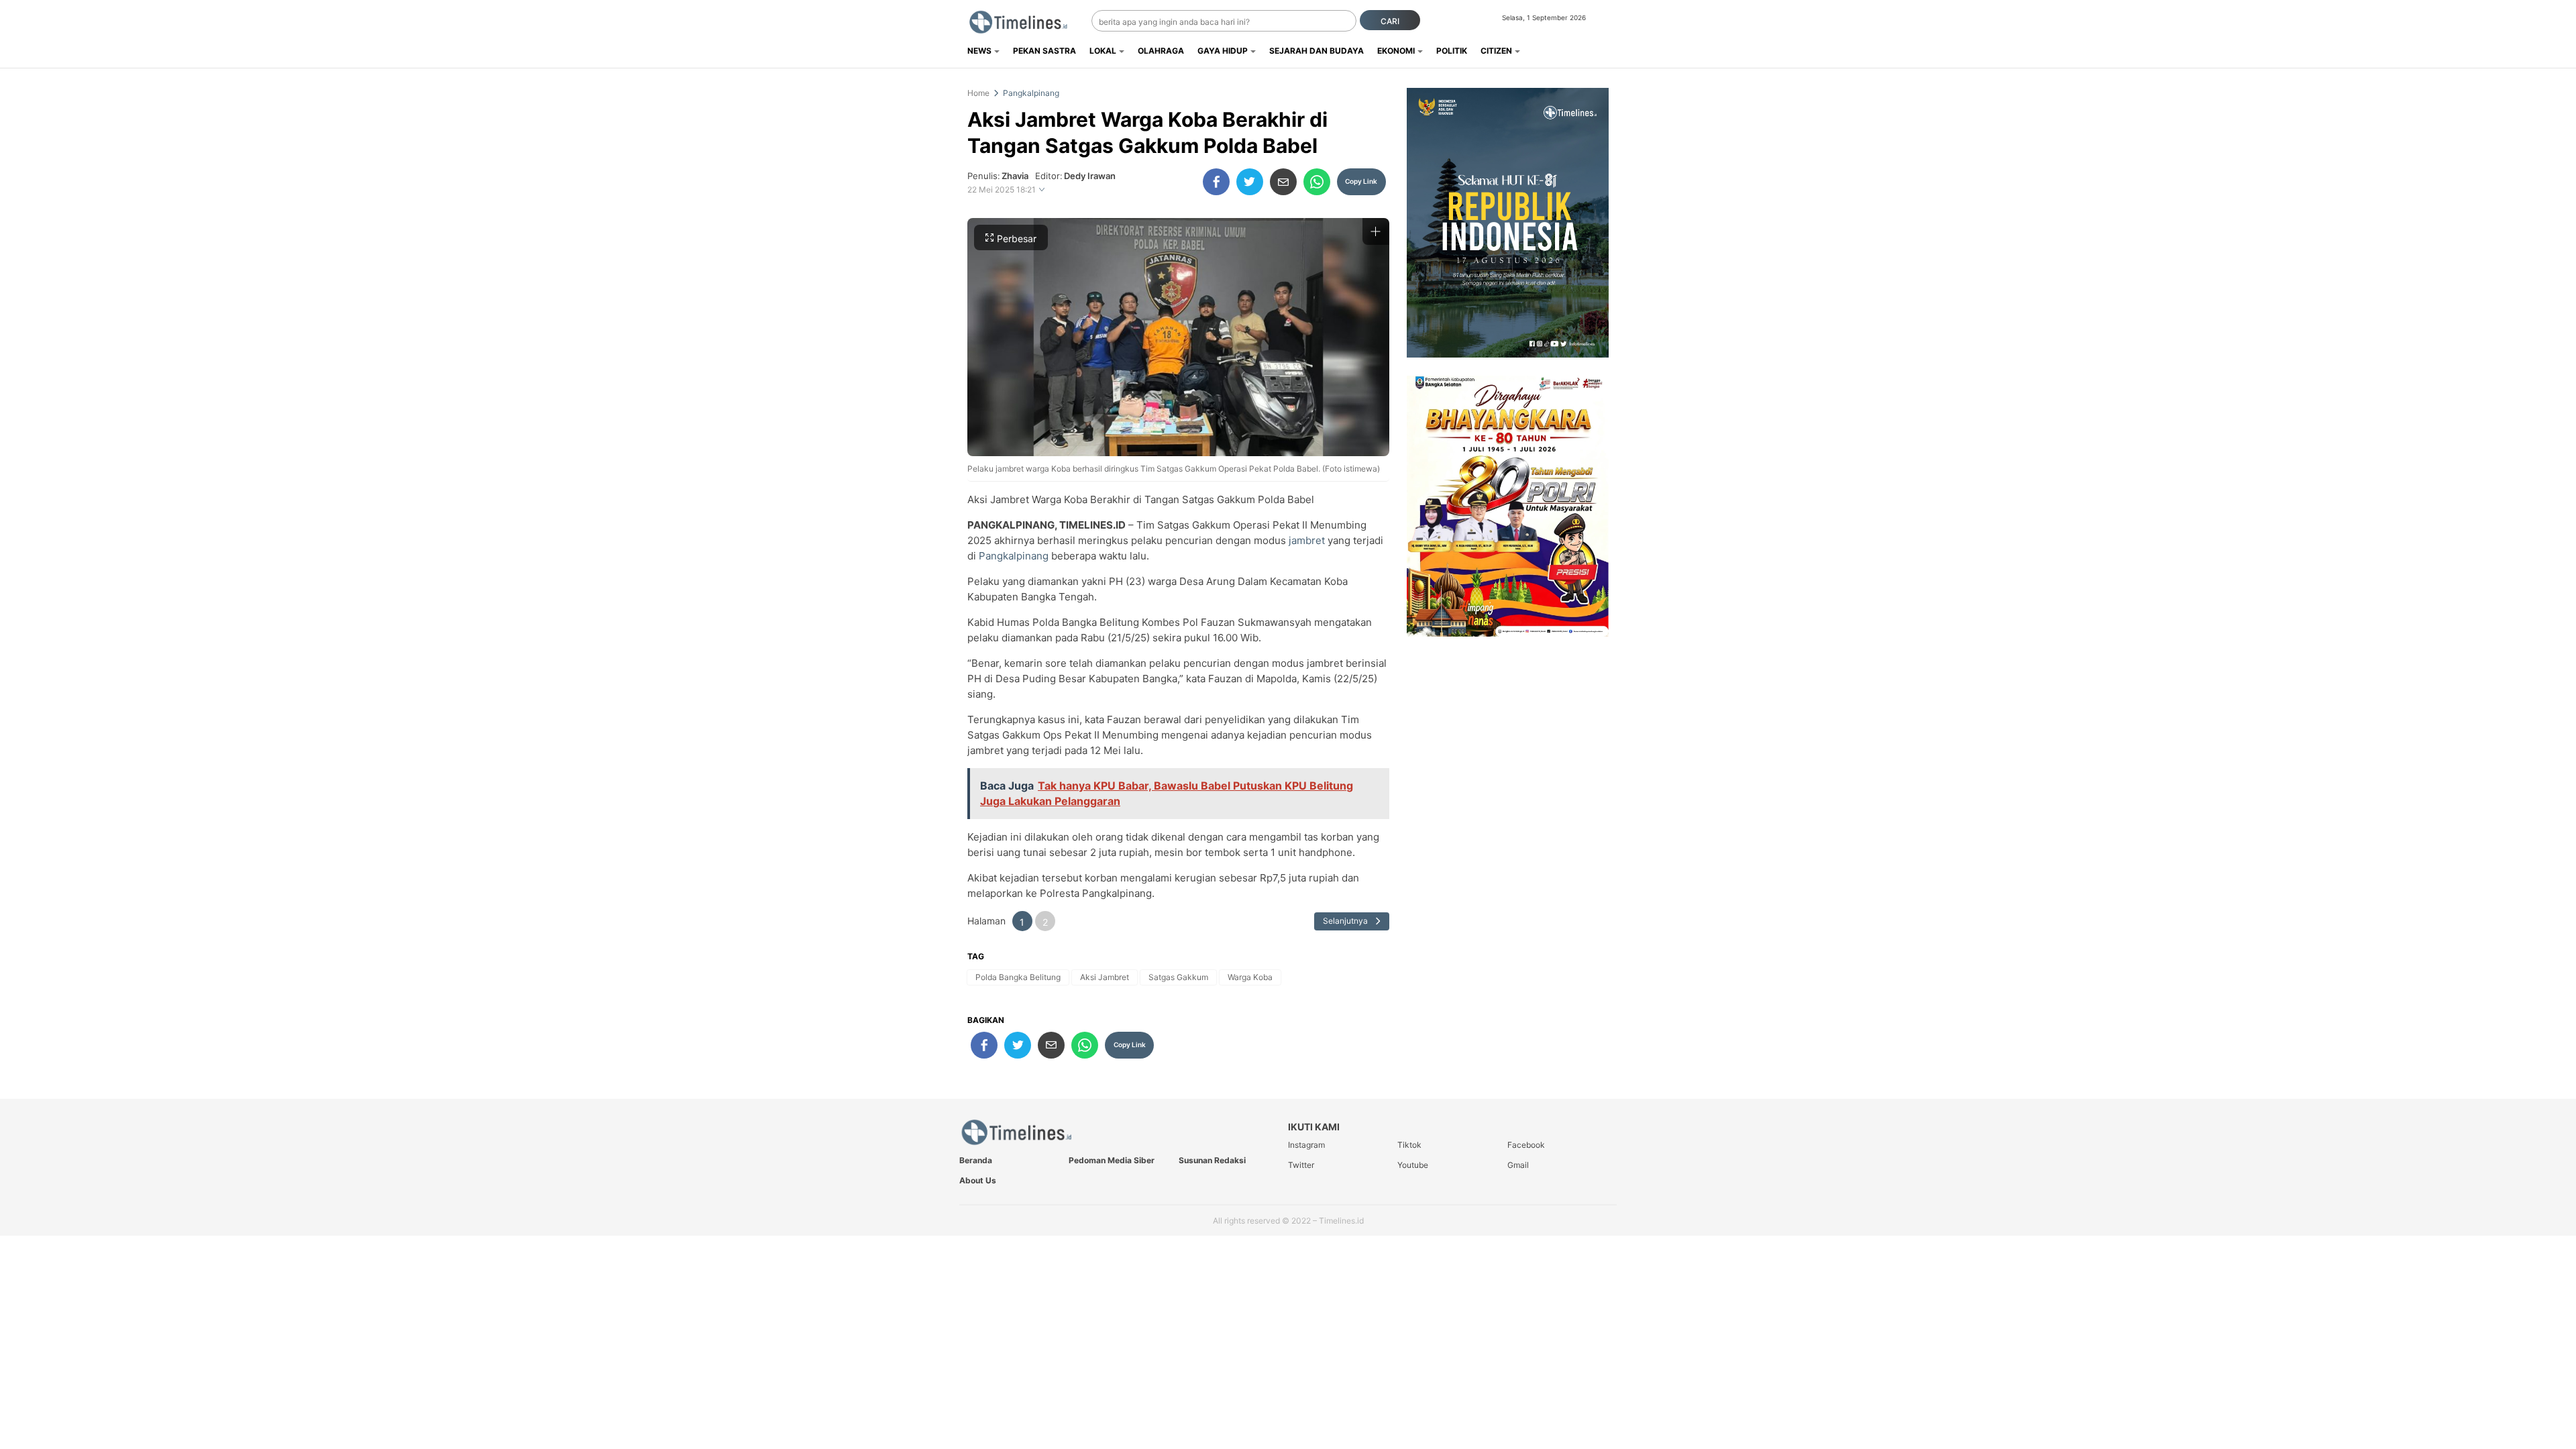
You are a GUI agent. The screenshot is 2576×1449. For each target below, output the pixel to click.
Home (978, 93)
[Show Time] (1042, 190)
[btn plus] (1376, 231)
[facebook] (1216, 182)
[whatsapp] (1317, 182)
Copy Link (1361, 181)
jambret (1305, 540)
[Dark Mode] (1608, 21)
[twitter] (1250, 182)
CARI (1390, 21)
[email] (1283, 182)
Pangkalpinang (1031, 93)
